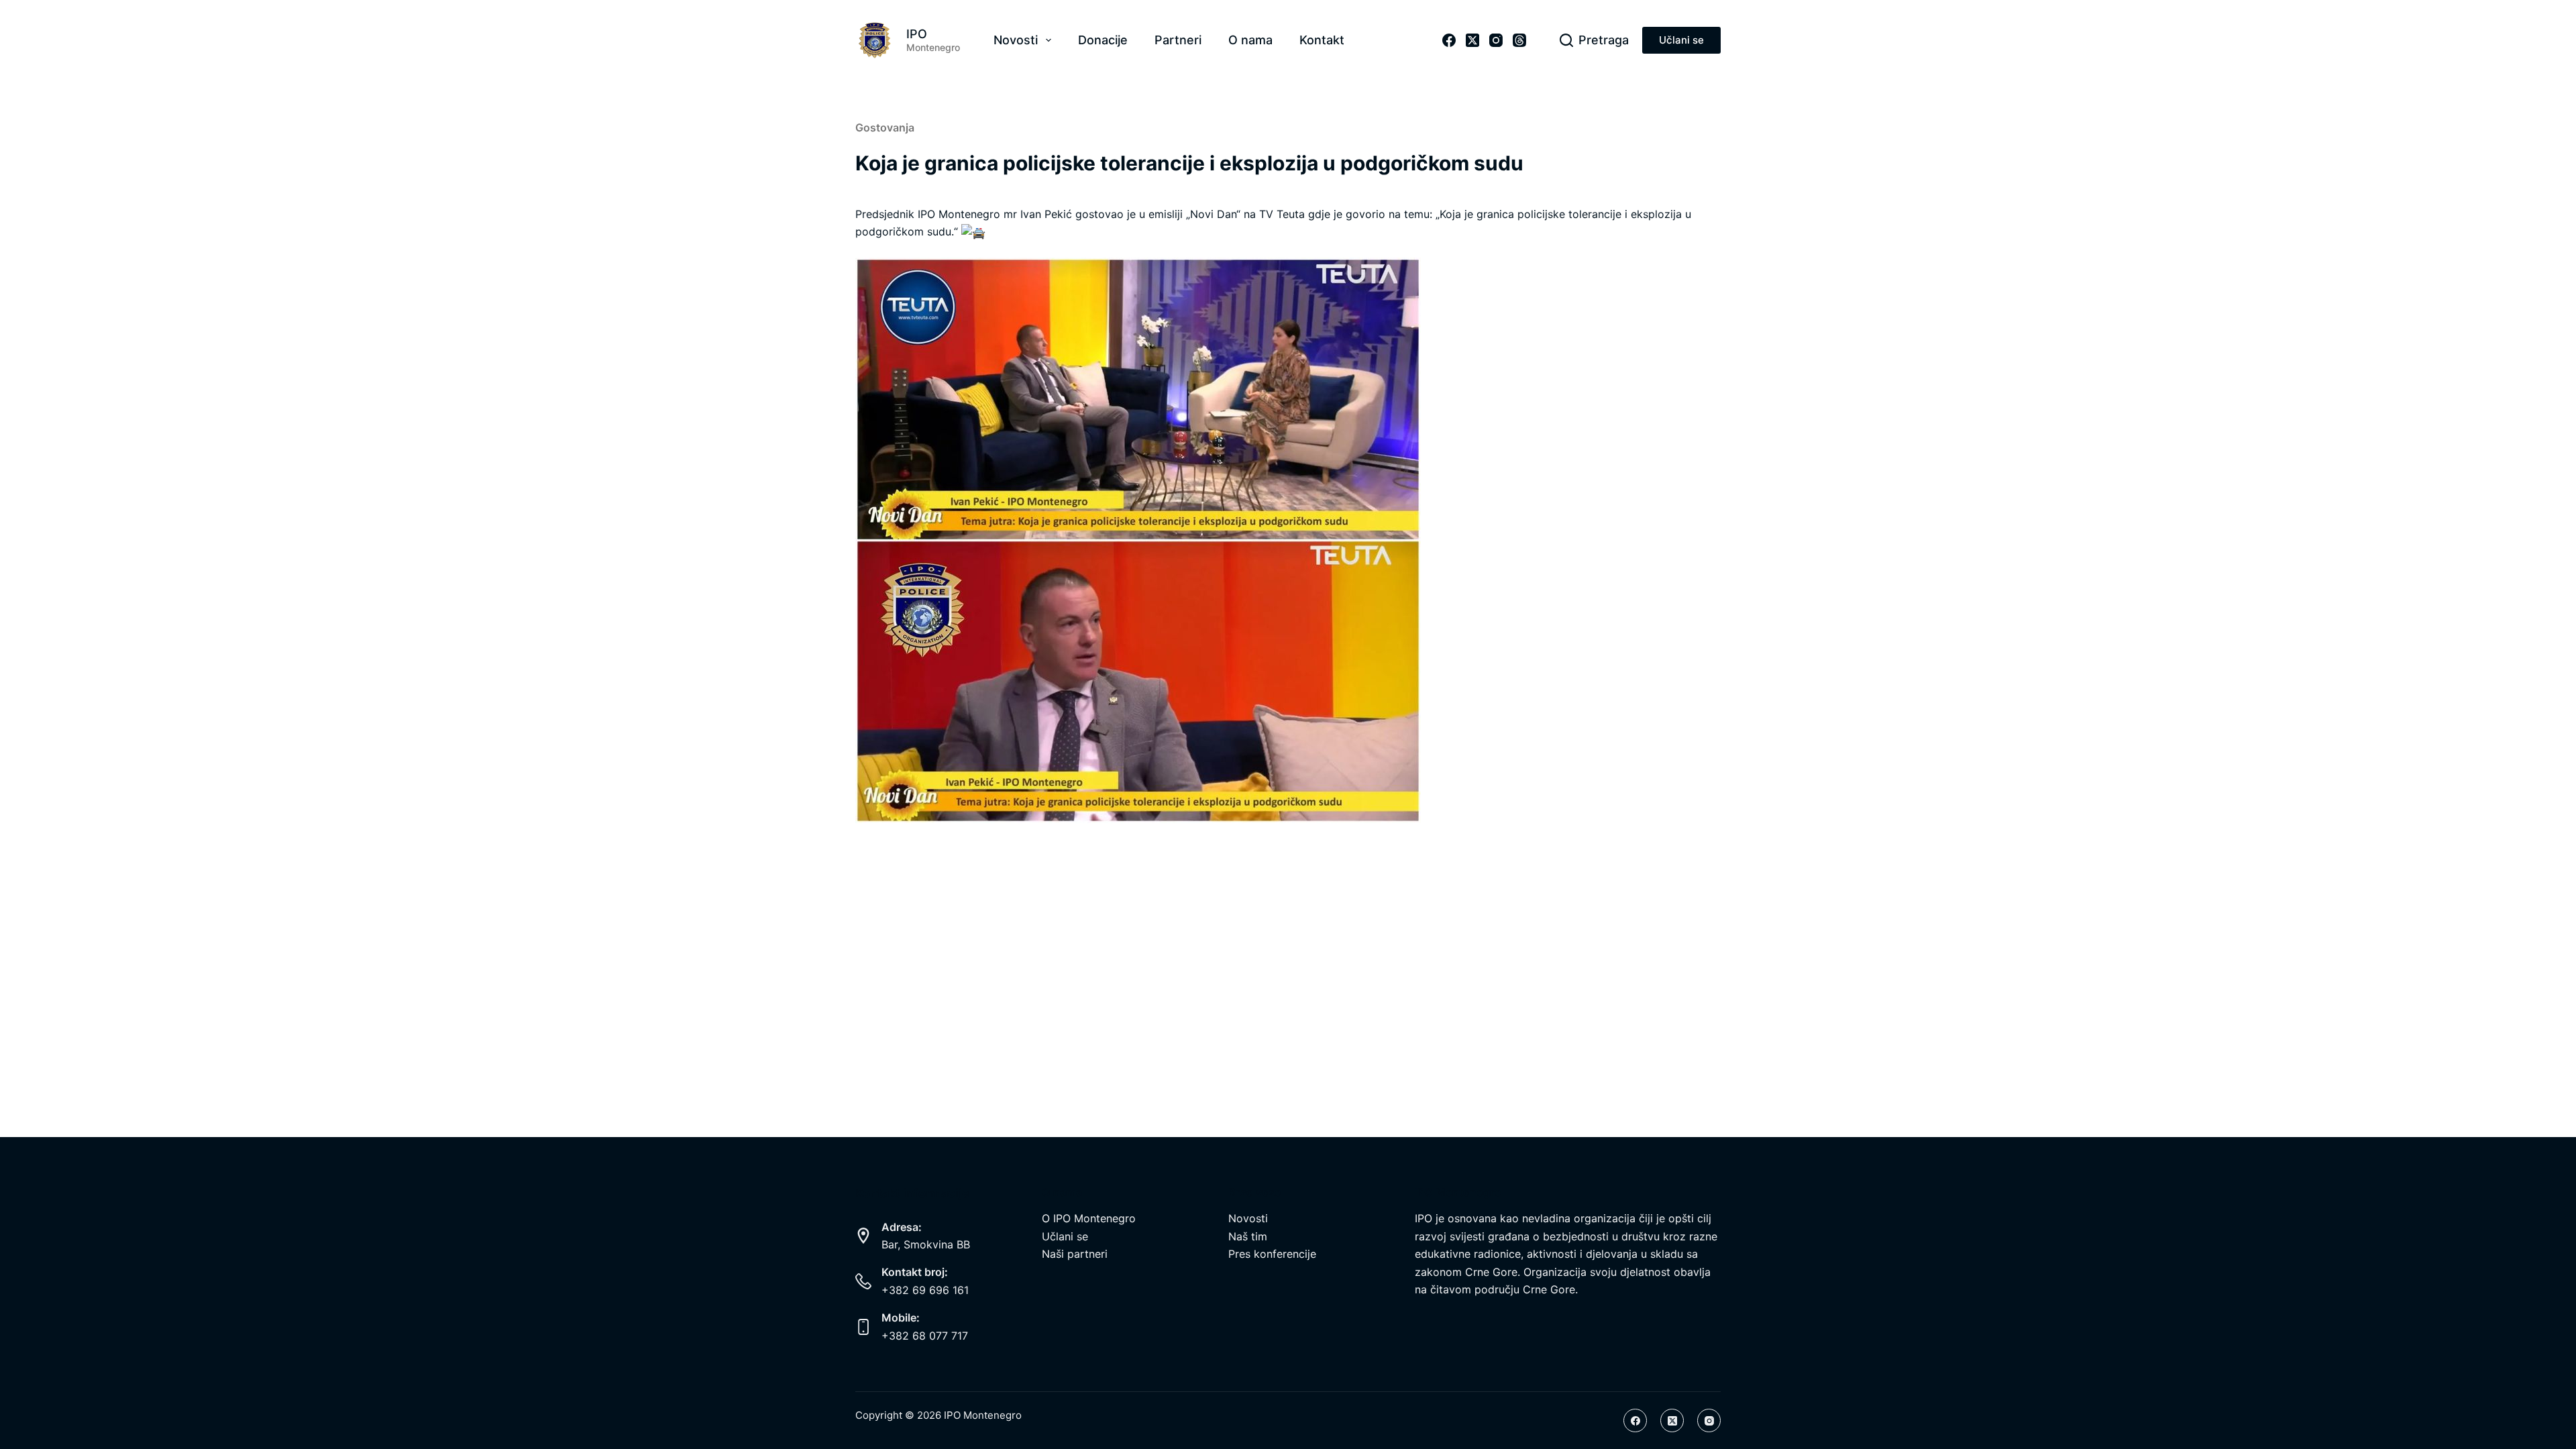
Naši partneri (1075, 1254)
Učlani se (1681, 40)
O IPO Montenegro (1089, 1218)
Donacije (1103, 40)
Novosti (1016, 40)
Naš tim (1248, 1236)
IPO (917, 34)
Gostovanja (885, 127)
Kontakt (1322, 40)
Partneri (1178, 40)
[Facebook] (1449, 40)
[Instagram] (1496, 40)
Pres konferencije (1272, 1254)
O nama (1250, 40)
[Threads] (1519, 40)
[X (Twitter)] (1472, 40)
